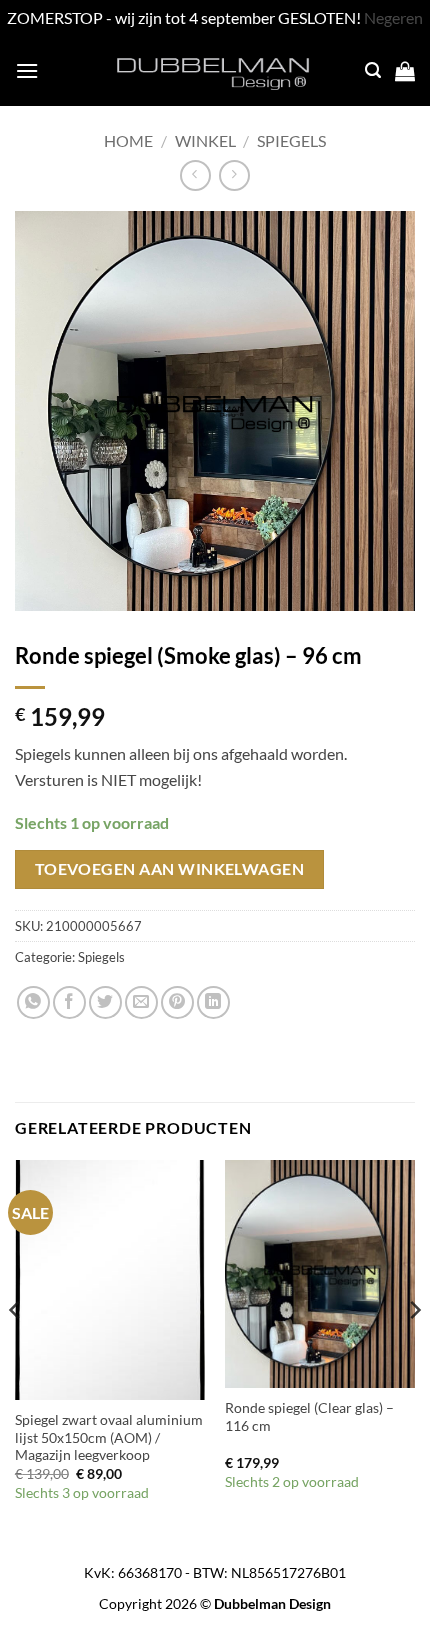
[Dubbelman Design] (215, 71)
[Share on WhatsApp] (33, 1002)
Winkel (205, 140)
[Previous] (16, 1350)
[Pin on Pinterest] (177, 1002)
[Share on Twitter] (105, 1002)
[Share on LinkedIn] (213, 1002)
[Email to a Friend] (141, 1002)
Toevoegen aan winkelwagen (170, 869)
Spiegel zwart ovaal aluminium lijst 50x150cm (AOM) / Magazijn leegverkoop (109, 1437)
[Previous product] (234, 175)
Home (128, 140)
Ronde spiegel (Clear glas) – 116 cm (309, 1417)
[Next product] (195, 175)
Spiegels (291, 140)
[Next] (414, 1350)
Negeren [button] (393, 17)
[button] (27, 70)
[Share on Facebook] (69, 1002)
